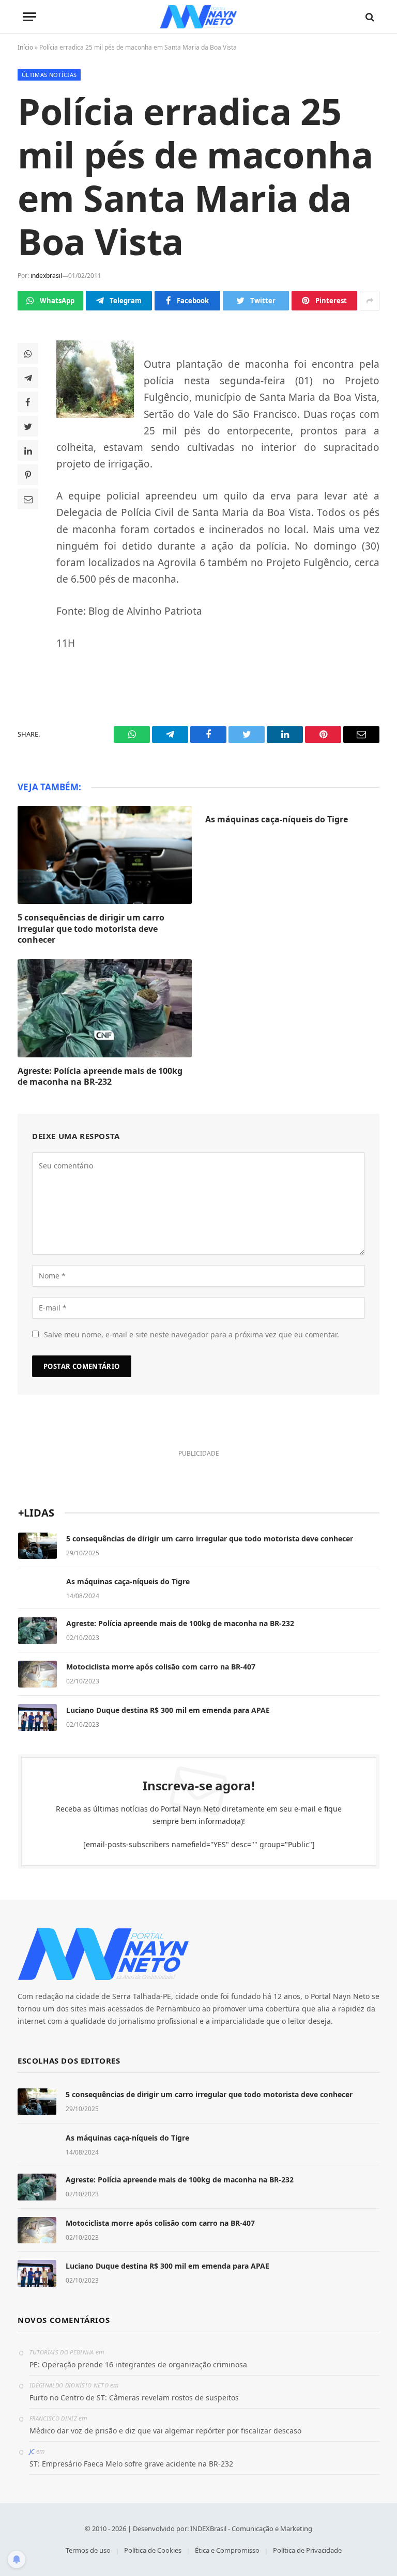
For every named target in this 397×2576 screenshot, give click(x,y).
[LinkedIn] (28, 450)
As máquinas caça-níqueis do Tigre (277, 819)
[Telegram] (28, 378)
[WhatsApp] (28, 353)
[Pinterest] (28, 475)
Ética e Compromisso (227, 2550)
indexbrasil (46, 276)
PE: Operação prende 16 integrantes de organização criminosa (138, 2364)
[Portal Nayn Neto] (199, 17)
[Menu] (29, 17)
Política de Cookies (153, 2550)
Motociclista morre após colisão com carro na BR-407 (161, 1667)
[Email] (28, 499)
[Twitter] (28, 426)
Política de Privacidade (307, 2550)
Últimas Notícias (49, 75)
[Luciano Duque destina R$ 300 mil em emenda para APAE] (37, 1718)
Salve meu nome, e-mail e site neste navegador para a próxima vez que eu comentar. (192, 1334)
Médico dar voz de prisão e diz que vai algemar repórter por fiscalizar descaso (165, 2431)
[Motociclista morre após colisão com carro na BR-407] (37, 1674)
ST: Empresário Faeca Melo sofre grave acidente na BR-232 (131, 2464)
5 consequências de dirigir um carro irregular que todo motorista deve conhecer (91, 929)
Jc (32, 2451)
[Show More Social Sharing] (370, 301)
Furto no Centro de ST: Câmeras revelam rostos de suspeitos (134, 2398)
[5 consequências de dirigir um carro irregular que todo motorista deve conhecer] (105, 855)
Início (25, 47)
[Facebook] (28, 402)
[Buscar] (369, 17)
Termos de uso (88, 2550)
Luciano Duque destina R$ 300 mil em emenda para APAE (168, 1710)
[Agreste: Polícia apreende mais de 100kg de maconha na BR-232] (105, 1008)
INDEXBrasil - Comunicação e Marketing (251, 2528)
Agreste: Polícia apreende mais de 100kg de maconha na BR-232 (100, 1077)
